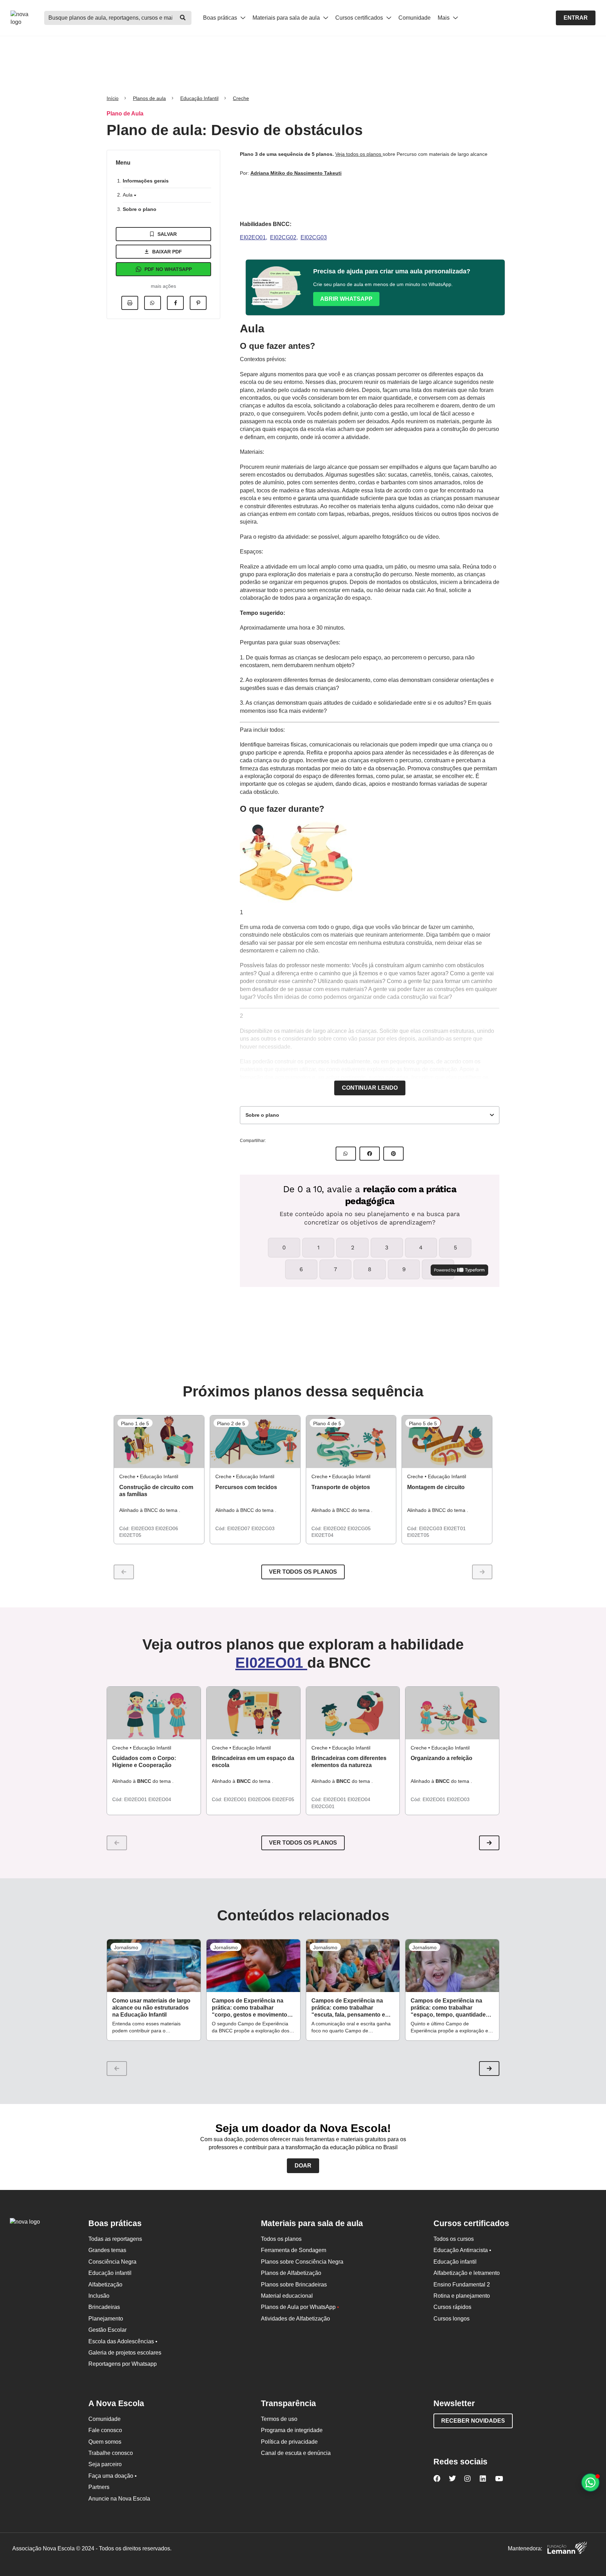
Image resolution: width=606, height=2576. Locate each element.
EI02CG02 (283, 237)
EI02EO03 (143, 1528)
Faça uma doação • (113, 2476)
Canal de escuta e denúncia (296, 2453)
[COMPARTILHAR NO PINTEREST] (393, 1154)
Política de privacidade (289, 2442)
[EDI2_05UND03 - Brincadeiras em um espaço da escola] (253, 1713)
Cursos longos (452, 2319)
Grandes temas (107, 2250)
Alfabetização (105, 2285)
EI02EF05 (283, 1799)
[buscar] (183, 18)
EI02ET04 (322, 1535)
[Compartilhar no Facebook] (175, 303)
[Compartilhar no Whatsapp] (153, 303)
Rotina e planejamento (462, 2296)
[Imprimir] (130, 303)
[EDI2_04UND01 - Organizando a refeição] (452, 1713)
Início (113, 98)
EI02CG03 (314, 237)
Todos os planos (281, 2239)
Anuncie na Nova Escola (119, 2499)
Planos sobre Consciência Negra (302, 2262)
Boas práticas (221, 18)
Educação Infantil (199, 98)
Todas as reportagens (115, 2239)
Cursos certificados (360, 18)
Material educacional (287, 2296)
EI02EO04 (160, 1799)
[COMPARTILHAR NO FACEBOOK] (370, 1154)
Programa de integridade (292, 2430)
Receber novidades (473, 2421)
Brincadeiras (104, 2307)
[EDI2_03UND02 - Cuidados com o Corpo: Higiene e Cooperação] (154, 1713)
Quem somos (105, 2442)
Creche (241, 98)
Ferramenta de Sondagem (294, 2250)
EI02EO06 (167, 1528)
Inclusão (99, 2296)
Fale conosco (105, 2430)
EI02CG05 (359, 1528)
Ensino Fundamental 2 (462, 2285)
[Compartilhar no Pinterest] (198, 303)
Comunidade (415, 18)
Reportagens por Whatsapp (123, 2364)
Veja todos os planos (359, 154)
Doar (303, 2166)
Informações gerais (146, 181)
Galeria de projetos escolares (125, 2353)
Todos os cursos (454, 2239)
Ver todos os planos (303, 1572)
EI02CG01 (323, 1806)
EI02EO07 (239, 1528)
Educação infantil (110, 2273)
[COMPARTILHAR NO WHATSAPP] (346, 1154)
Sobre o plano (140, 209)
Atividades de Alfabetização (295, 2319)
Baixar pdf (167, 252)
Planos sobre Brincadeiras (294, 2285)
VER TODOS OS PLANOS (303, 1843)
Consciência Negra (112, 2262)
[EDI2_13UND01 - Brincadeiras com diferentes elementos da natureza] (353, 1713)
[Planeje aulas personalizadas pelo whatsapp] (590, 2482)
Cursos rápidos (452, 2307)
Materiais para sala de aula (287, 18)
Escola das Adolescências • (123, 2341)
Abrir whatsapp (346, 299)
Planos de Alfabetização (291, 2273)
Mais (444, 18)
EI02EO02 (335, 1528)
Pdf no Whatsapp (168, 269)
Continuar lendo (370, 1088)
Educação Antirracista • (462, 2250)
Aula (128, 195)
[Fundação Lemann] (567, 2549)
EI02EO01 (253, 237)
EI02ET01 (455, 1528)
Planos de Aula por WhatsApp (300, 2307)
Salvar (167, 234)
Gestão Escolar (107, 2330)
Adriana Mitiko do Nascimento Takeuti (296, 173)
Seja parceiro (105, 2464)
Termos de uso (279, 2419)
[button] (489, 1843)
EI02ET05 (130, 1535)
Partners (99, 2487)
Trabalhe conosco (111, 2453)
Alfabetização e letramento (467, 2273)
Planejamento (106, 2319)
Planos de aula (149, 98)
